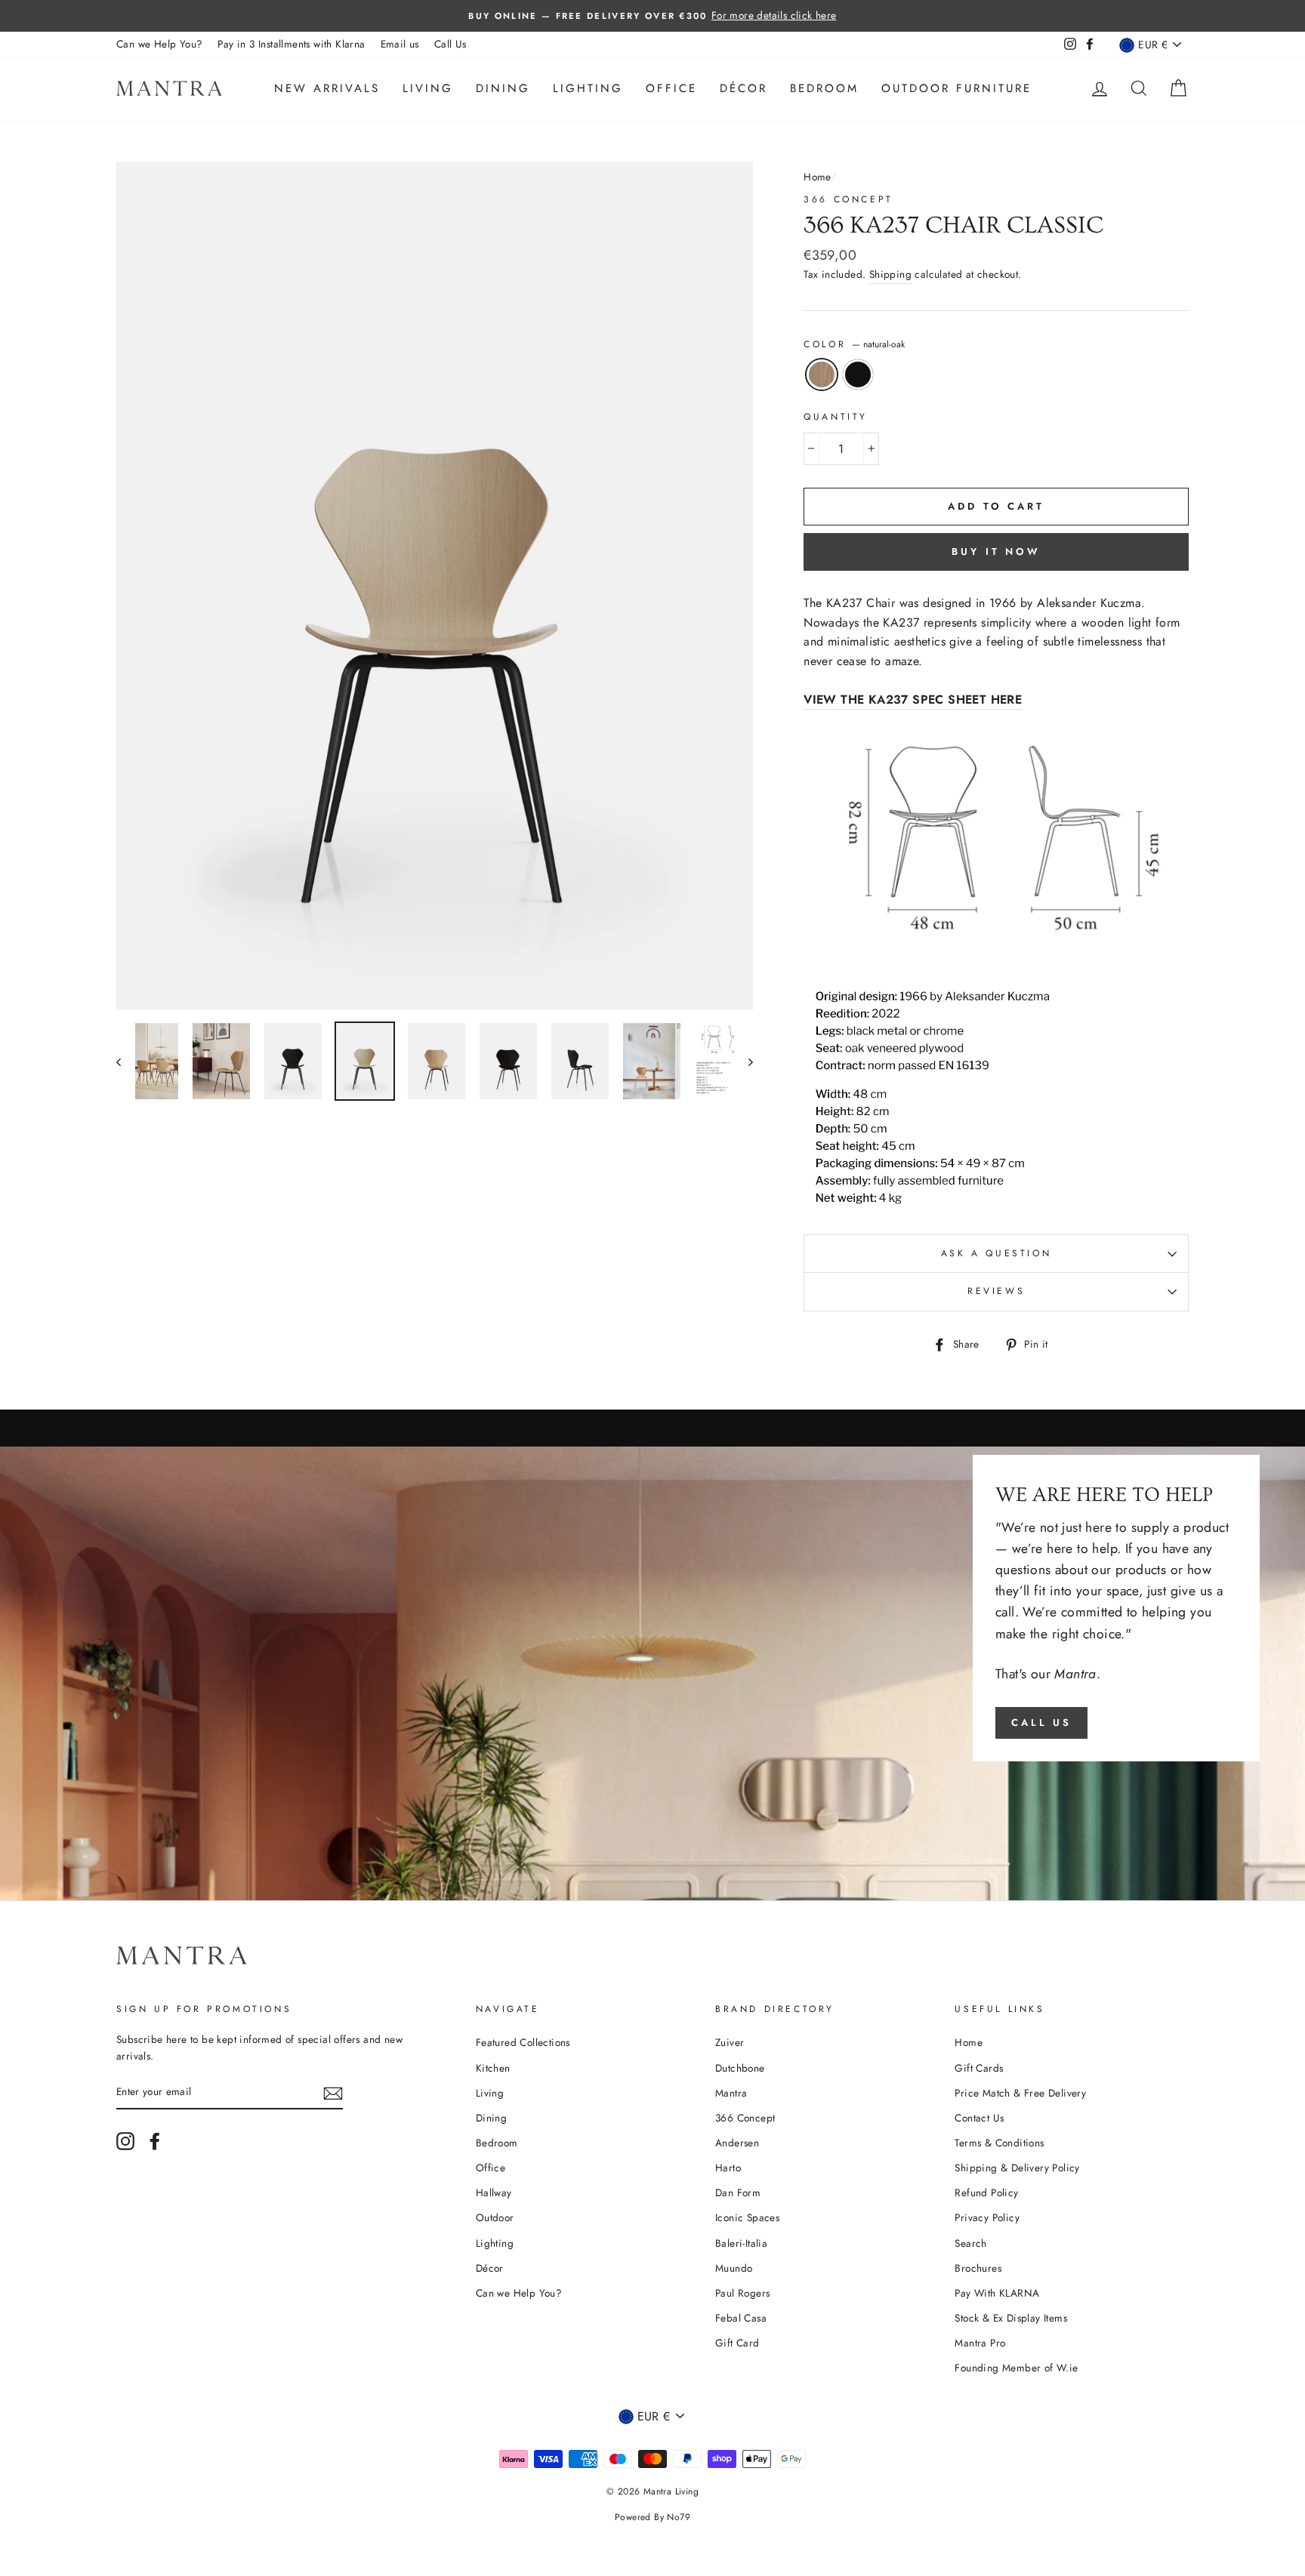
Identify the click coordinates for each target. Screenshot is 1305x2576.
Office (671, 88)
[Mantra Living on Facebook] (155, 2141)
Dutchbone (740, 2068)
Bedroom (824, 88)
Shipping (890, 274)
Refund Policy (986, 2192)
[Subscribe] (333, 2093)
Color (854, 344)
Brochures (978, 2268)
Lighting (588, 88)
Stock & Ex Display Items (1011, 2318)
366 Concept (848, 199)
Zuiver (730, 2042)
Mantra (731, 2093)
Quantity (836, 417)
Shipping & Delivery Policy (1017, 2168)
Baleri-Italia (741, 2243)
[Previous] (126, 1061)
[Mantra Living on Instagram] (125, 2141)
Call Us (450, 44)
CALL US (1041, 1722)
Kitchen (493, 2068)
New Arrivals (327, 88)
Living (428, 88)
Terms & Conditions (999, 2143)
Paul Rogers (742, 2293)
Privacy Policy (987, 2217)
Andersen (737, 2143)
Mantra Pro (980, 2343)
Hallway (494, 2192)
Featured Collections (523, 2042)
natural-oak (822, 374)
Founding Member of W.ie (1016, 2368)
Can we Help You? (159, 44)
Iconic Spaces (747, 2217)
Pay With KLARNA (997, 2293)
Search (970, 2243)
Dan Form (738, 2192)
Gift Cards (979, 2068)
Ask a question (996, 1253)
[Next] (744, 1061)
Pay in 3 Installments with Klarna (291, 44)
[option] (652, 16)
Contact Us (979, 2118)
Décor (744, 88)
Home (817, 177)
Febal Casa (741, 2318)
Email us (400, 44)
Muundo (734, 2268)
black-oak (858, 374)
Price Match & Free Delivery (1020, 2093)
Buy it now (996, 552)
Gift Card (737, 2343)
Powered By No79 (652, 2517)
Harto (728, 2168)
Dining (503, 88)
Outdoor (495, 2217)
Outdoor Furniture (956, 88)
